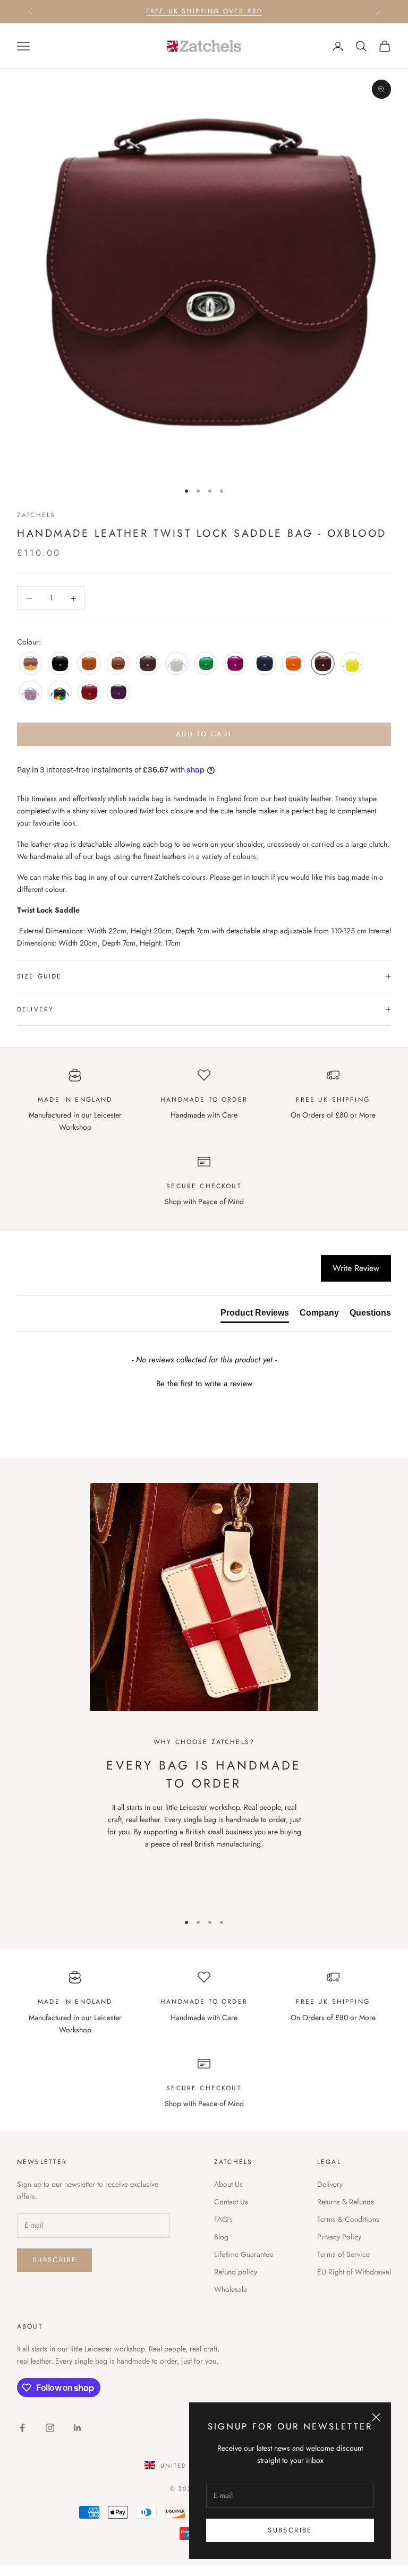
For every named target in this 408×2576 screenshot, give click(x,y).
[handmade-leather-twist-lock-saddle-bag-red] (89, 693)
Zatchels (36, 515)
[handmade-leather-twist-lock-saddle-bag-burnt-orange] (89, 664)
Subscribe (290, 2530)
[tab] (255, 1315)
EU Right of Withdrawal (354, 2272)
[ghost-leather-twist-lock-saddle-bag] (177, 664)
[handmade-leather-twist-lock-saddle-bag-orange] (294, 664)
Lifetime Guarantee (244, 2254)
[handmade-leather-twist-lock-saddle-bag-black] (60, 664)
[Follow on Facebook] (22, 2428)
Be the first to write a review (204, 1384)
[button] (204, 1383)
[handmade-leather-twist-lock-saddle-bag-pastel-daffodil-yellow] (352, 664)
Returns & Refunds (346, 2202)
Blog (221, 2237)
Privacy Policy (339, 2237)
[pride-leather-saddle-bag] (60, 693)
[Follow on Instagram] (50, 2428)
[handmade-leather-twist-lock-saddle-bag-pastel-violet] (31, 693)
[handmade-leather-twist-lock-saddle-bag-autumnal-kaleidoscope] (31, 664)
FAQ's (223, 2219)
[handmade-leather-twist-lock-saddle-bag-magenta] (235, 664)
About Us (228, 2184)
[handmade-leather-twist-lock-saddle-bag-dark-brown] (147, 664)
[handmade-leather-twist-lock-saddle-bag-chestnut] (118, 664)
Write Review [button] (356, 1268)
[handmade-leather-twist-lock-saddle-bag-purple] (118, 693)
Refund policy (236, 2272)
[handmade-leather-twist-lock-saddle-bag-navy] (264, 664)
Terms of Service (343, 2254)
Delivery (330, 2184)
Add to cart (204, 734)
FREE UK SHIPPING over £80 (204, 11)
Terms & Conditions (348, 2219)
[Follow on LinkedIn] (78, 2428)
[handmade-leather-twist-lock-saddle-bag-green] (206, 664)
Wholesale (231, 2289)
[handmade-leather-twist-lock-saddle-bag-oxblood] (323, 664)
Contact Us (231, 2202)
